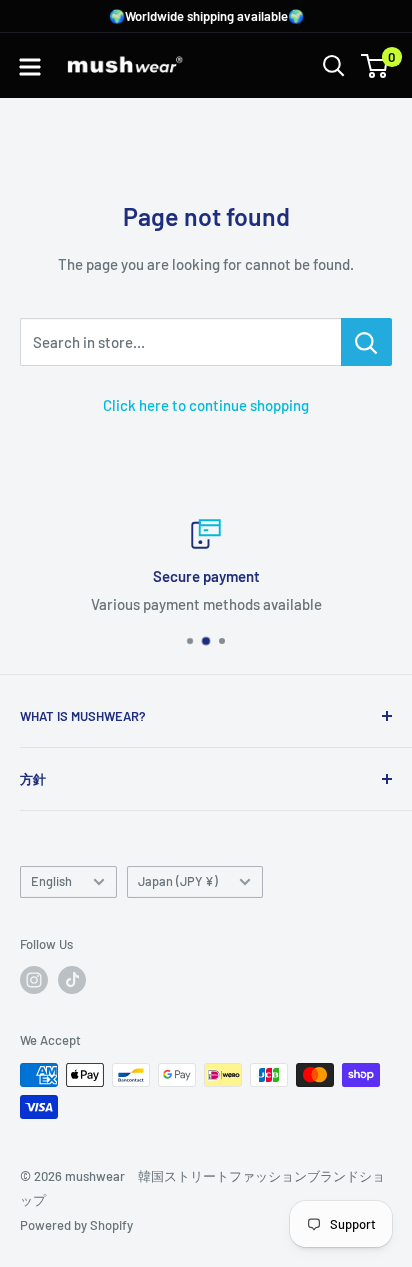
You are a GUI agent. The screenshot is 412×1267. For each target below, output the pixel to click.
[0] (375, 66)
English (51, 881)
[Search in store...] (366, 342)
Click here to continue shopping (206, 405)
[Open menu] (30, 67)
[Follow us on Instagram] (34, 980)
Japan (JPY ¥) (178, 881)
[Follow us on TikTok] (72, 980)
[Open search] (334, 66)
